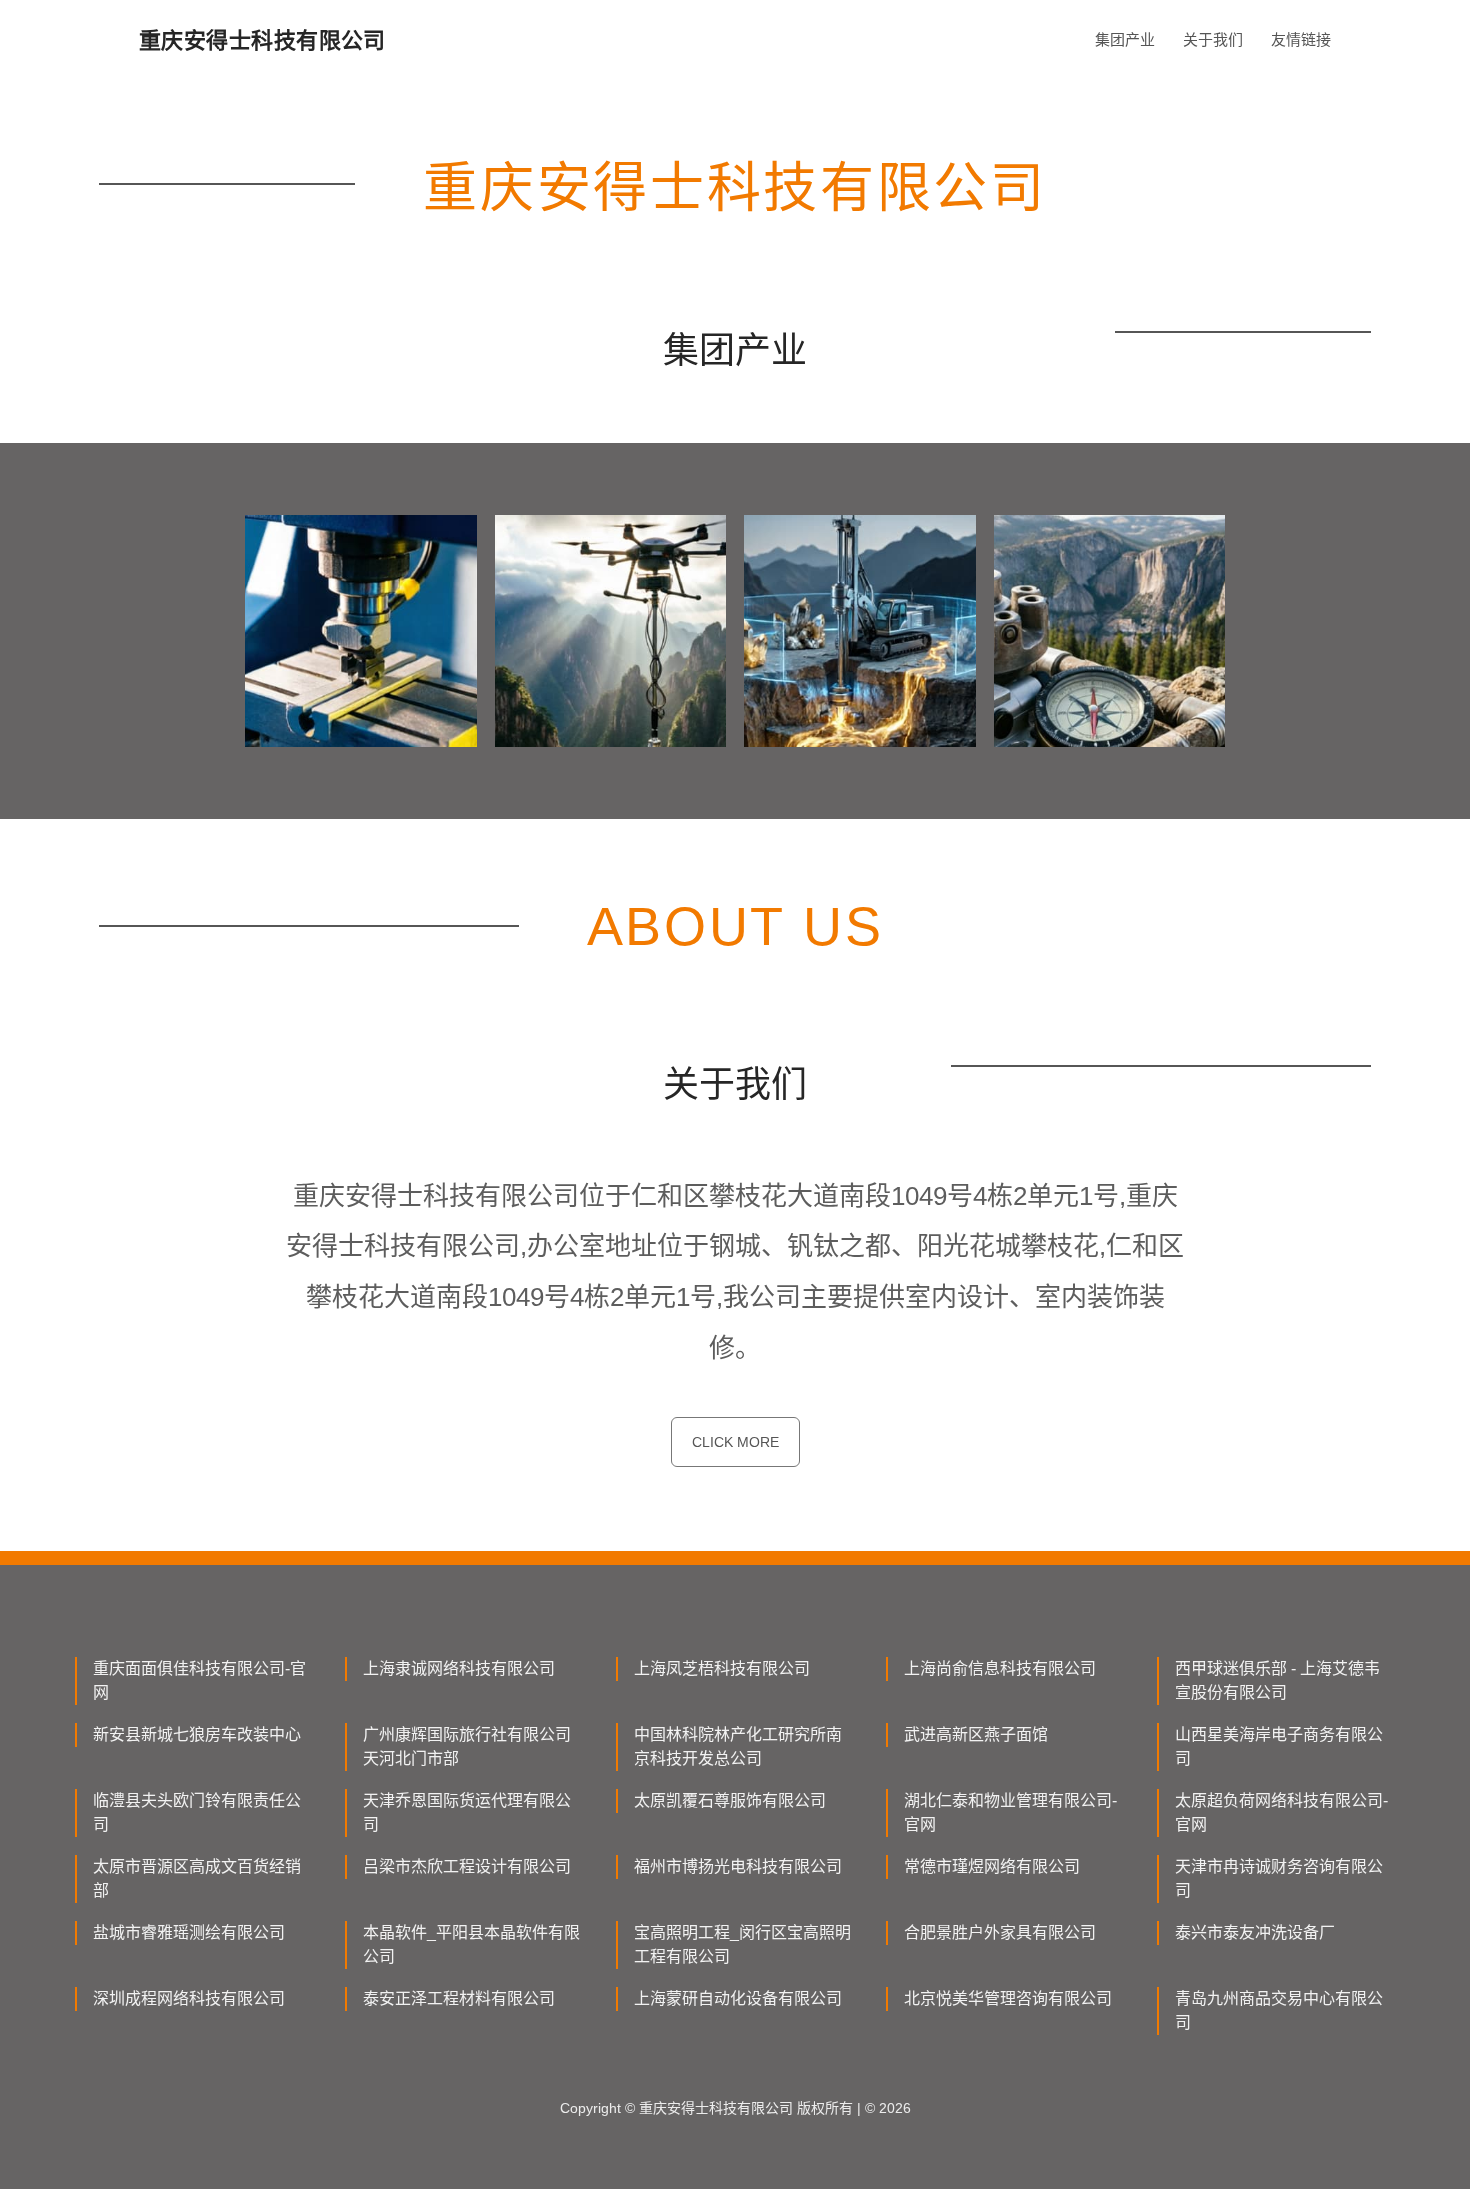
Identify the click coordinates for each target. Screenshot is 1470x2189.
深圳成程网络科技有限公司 (189, 1998)
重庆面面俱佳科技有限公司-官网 (199, 1680)
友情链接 (1301, 39)
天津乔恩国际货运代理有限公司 (467, 1812)
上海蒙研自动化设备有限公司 (738, 1998)
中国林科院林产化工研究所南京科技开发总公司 (738, 1746)
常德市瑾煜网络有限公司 (992, 1866)
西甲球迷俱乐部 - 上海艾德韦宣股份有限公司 (1277, 1680)
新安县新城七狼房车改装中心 (197, 1734)
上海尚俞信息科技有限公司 (1000, 1668)
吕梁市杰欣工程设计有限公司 (467, 1866)
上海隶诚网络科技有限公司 (459, 1668)
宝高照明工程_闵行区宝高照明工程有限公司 (742, 1944)
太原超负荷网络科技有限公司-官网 (1281, 1812)
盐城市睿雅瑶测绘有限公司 (189, 1932)
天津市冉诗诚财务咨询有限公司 (1279, 1878)
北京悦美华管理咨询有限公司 (1008, 1998)
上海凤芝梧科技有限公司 (722, 1668)
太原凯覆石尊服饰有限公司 (730, 1800)
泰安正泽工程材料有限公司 (459, 1998)
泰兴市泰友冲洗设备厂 (1255, 1932)
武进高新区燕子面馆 (976, 1734)
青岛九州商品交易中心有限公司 (1279, 2010)
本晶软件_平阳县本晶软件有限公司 (471, 1944)
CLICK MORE (735, 1442)
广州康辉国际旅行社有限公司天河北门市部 (467, 1746)
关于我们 (1213, 39)
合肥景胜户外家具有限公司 (1000, 1932)
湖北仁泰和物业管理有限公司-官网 (1010, 1812)
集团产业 (1125, 39)
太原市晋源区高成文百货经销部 (197, 1878)
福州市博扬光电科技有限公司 (738, 1866)
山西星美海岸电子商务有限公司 (1279, 1746)
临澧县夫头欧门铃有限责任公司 (197, 1812)
